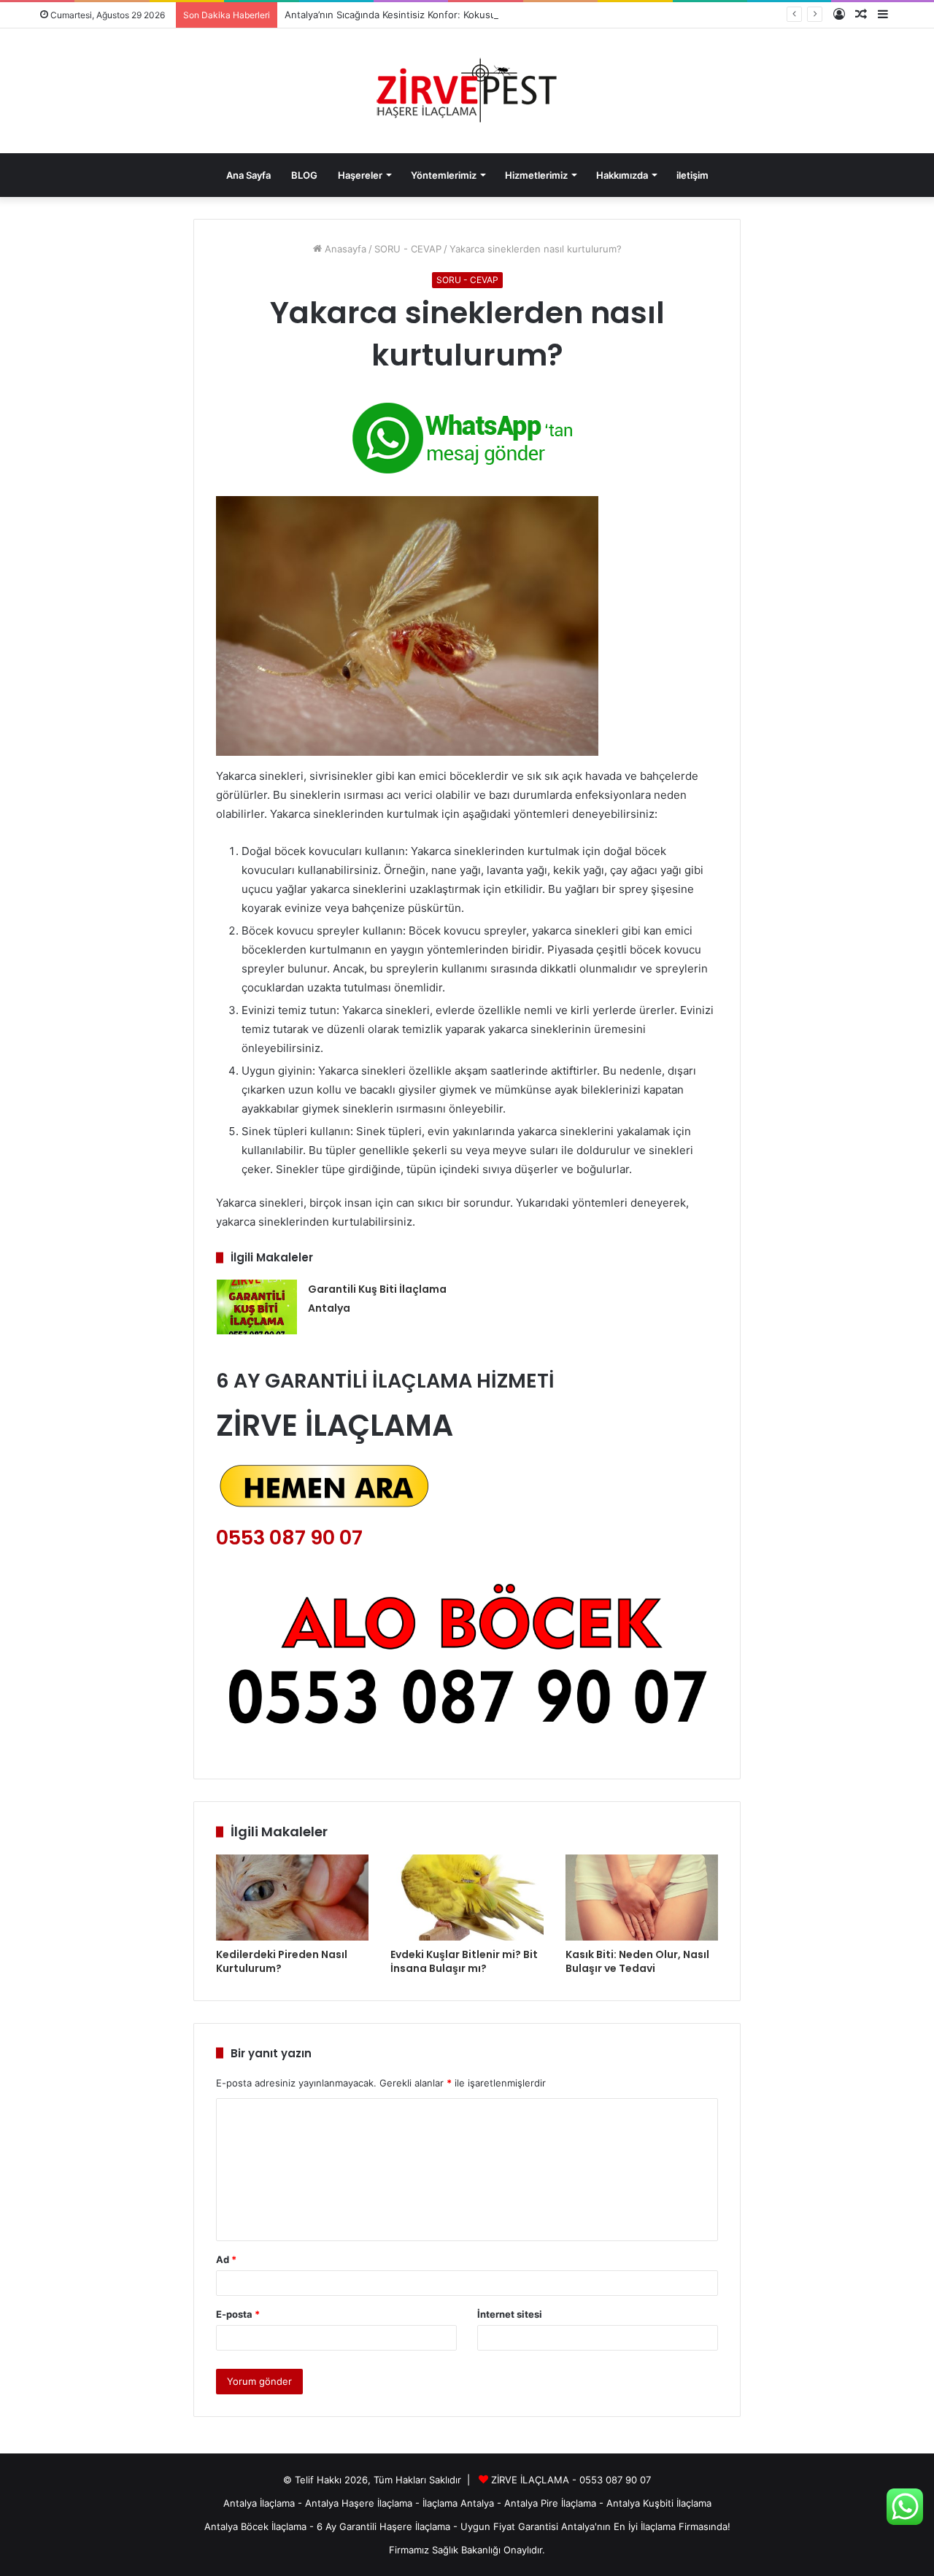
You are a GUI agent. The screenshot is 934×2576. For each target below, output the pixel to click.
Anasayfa (344, 249)
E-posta (238, 2314)
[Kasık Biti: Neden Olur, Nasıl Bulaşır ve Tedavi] (642, 1898)
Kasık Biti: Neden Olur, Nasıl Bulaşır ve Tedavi (637, 1961)
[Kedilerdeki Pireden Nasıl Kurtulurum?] (292, 1898)
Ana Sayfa (248, 175)
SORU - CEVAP (408, 249)
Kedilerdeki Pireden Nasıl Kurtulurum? (282, 1961)
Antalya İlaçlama (259, 2503)
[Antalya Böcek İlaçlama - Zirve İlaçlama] (467, 91)
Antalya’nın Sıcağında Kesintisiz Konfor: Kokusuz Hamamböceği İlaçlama (445, 15)
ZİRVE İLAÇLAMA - (535, 2480)
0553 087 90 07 (289, 1538)
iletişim (692, 175)
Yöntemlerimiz (444, 175)
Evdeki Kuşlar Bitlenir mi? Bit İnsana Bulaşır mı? (464, 1961)
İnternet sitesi (510, 2314)
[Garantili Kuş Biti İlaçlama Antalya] (257, 1307)
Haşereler (360, 175)
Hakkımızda (622, 175)
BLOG (304, 175)
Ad (226, 2259)
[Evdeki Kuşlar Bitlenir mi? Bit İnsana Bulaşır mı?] (467, 1898)
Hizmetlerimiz (536, 175)
